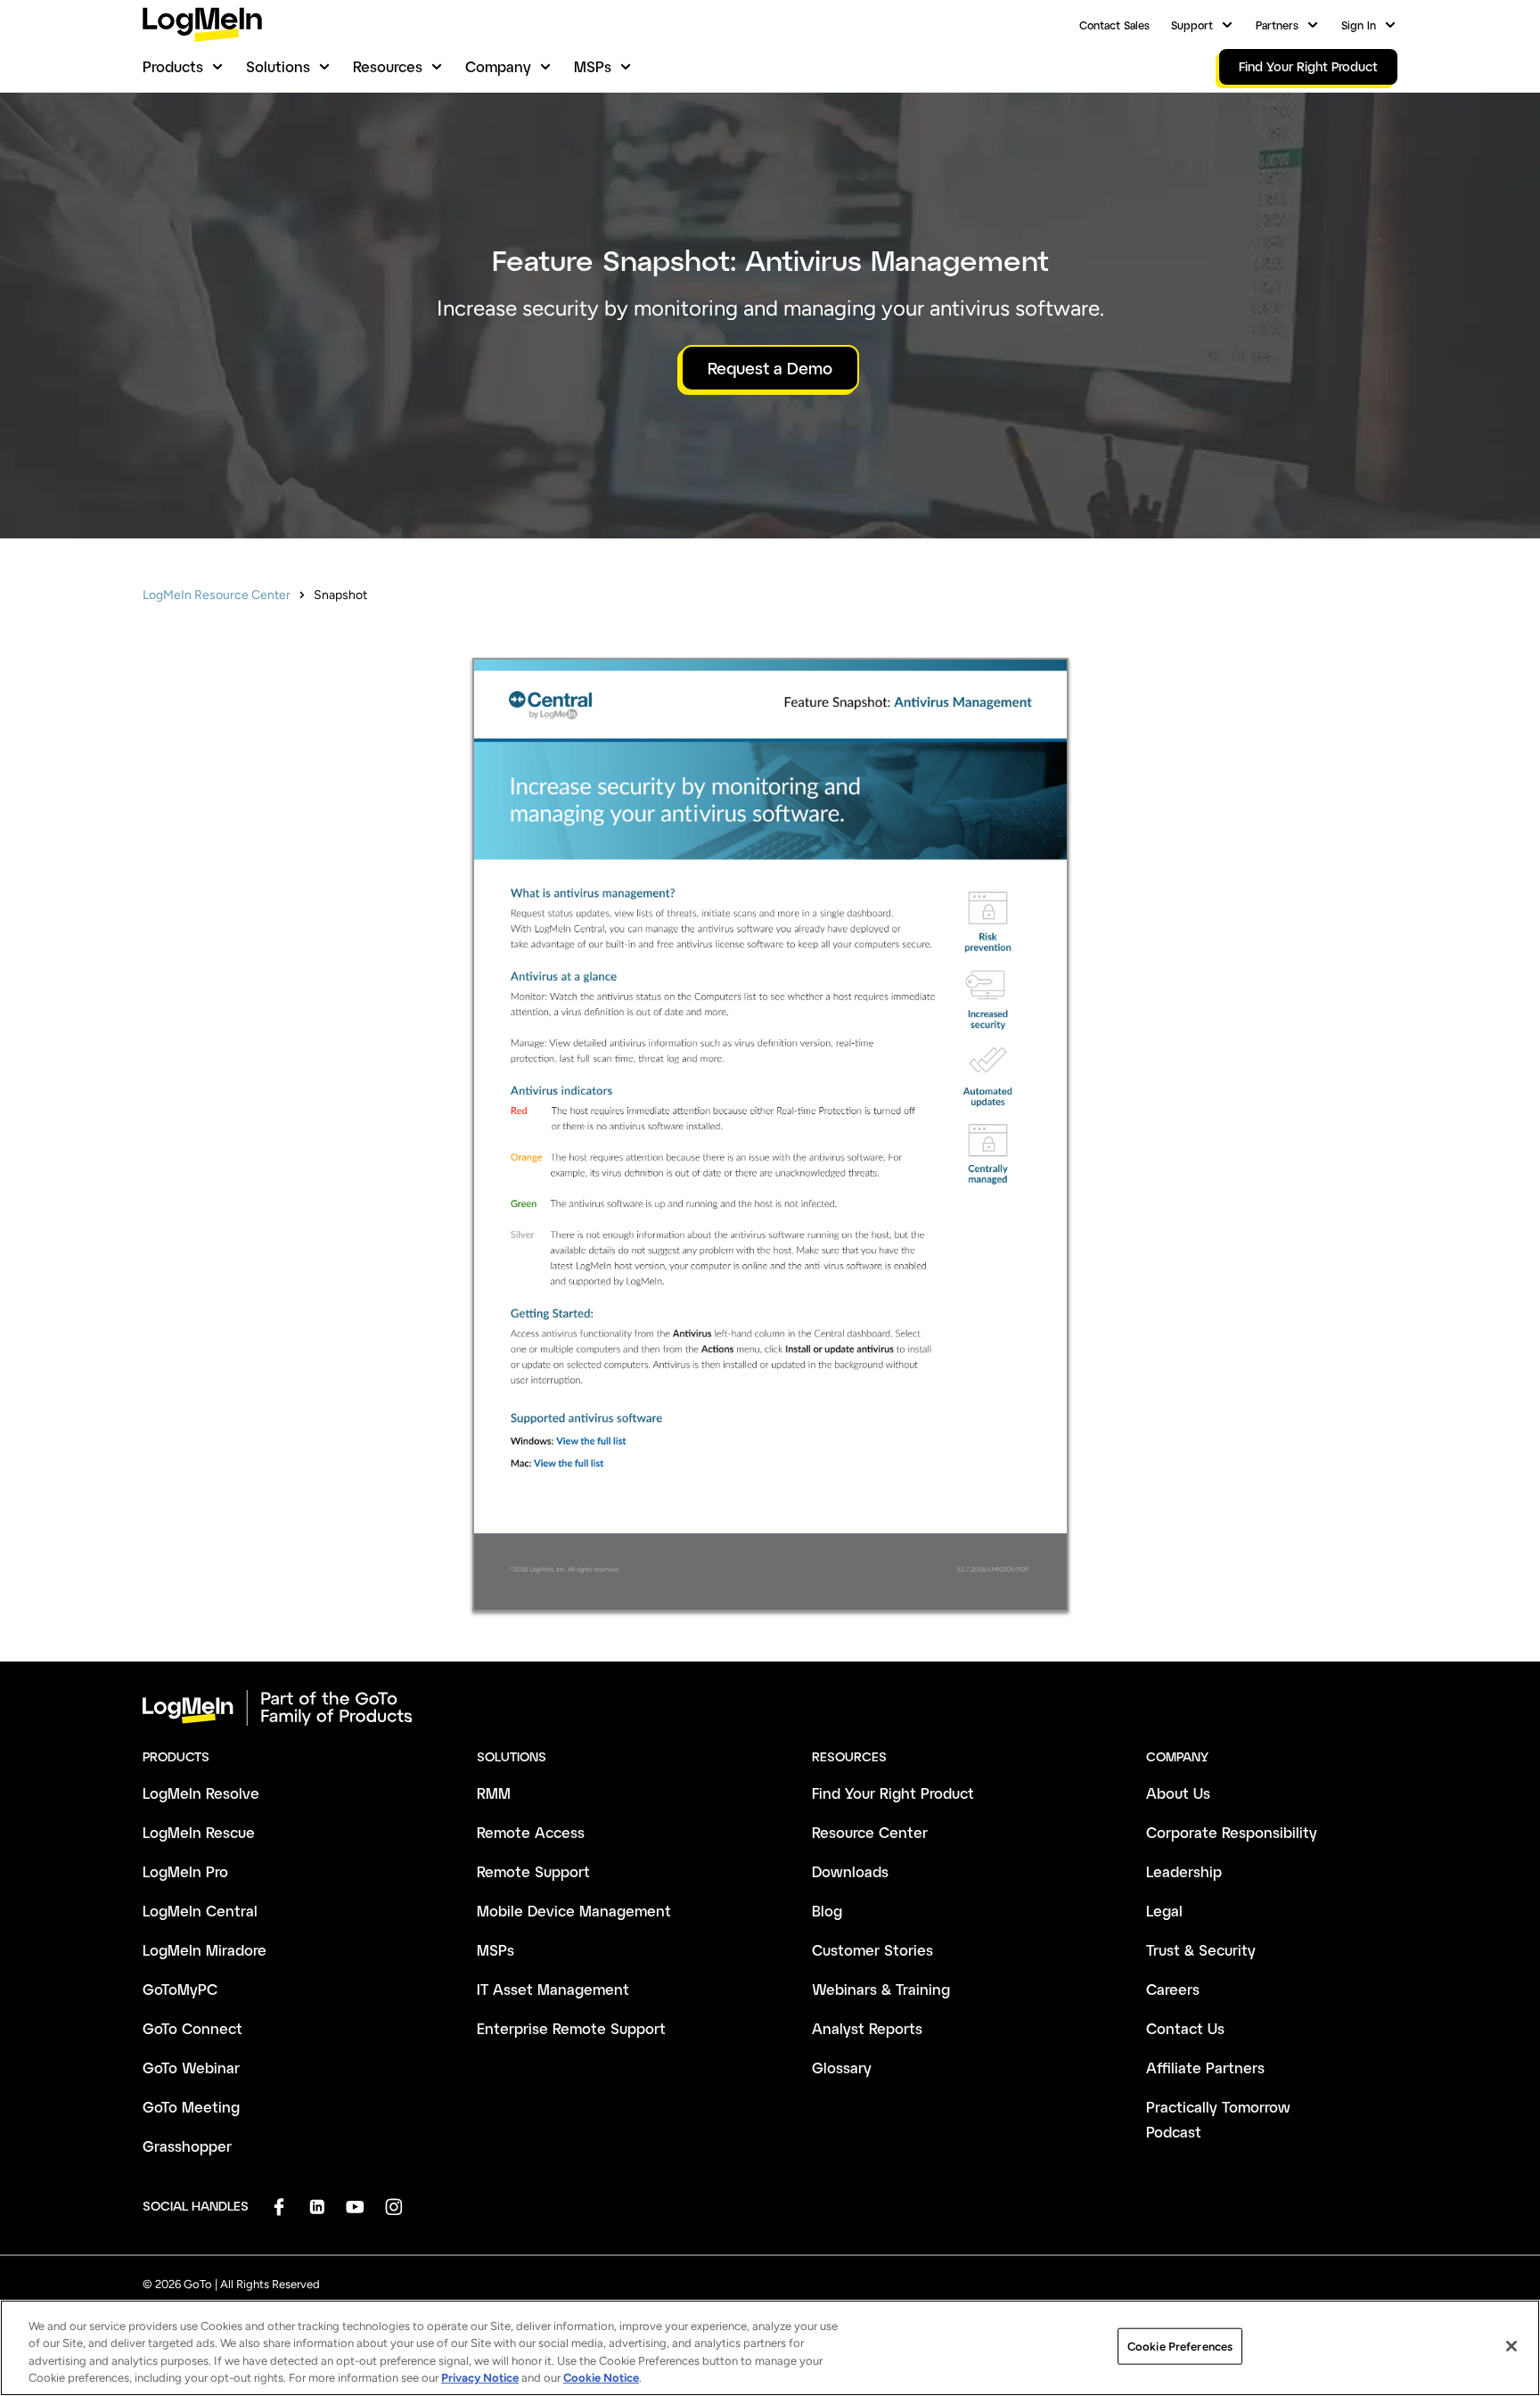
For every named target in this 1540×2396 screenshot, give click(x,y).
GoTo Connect (192, 2028)
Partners (1277, 25)
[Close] (1511, 2346)
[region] (770, 2348)
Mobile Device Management (574, 1911)
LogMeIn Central (200, 1911)
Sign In (1359, 25)
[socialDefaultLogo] (279, 2207)
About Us (1178, 1793)
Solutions (278, 66)
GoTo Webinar (191, 2068)
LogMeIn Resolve (201, 1793)
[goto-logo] (770, 1708)
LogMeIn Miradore (205, 1950)
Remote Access (531, 1832)
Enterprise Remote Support (571, 2028)
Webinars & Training (881, 1989)
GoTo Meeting (191, 2107)
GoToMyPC (180, 1989)
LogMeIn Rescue (199, 1832)
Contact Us (1185, 2028)
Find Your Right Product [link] (1308, 66)
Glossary (842, 2068)
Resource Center (870, 1832)
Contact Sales (1114, 25)
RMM (494, 1793)
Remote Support (533, 1871)
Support (1192, 25)
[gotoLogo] (202, 25)
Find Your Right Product (893, 1793)
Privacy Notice (480, 2378)
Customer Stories (872, 1950)
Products (173, 66)
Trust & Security (1201, 1950)
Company (498, 66)
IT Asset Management (553, 1989)
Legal (1164, 1911)
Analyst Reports (867, 2028)
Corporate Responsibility (1232, 1832)
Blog (827, 1911)
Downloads (850, 1871)
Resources (388, 66)
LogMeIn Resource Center (217, 595)
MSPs (593, 66)
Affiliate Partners (1205, 2068)
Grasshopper (187, 2146)
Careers (1173, 1989)
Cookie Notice (601, 2378)
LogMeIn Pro (185, 1871)
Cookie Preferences (1180, 2347)
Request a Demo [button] (770, 368)
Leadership (1184, 1871)
